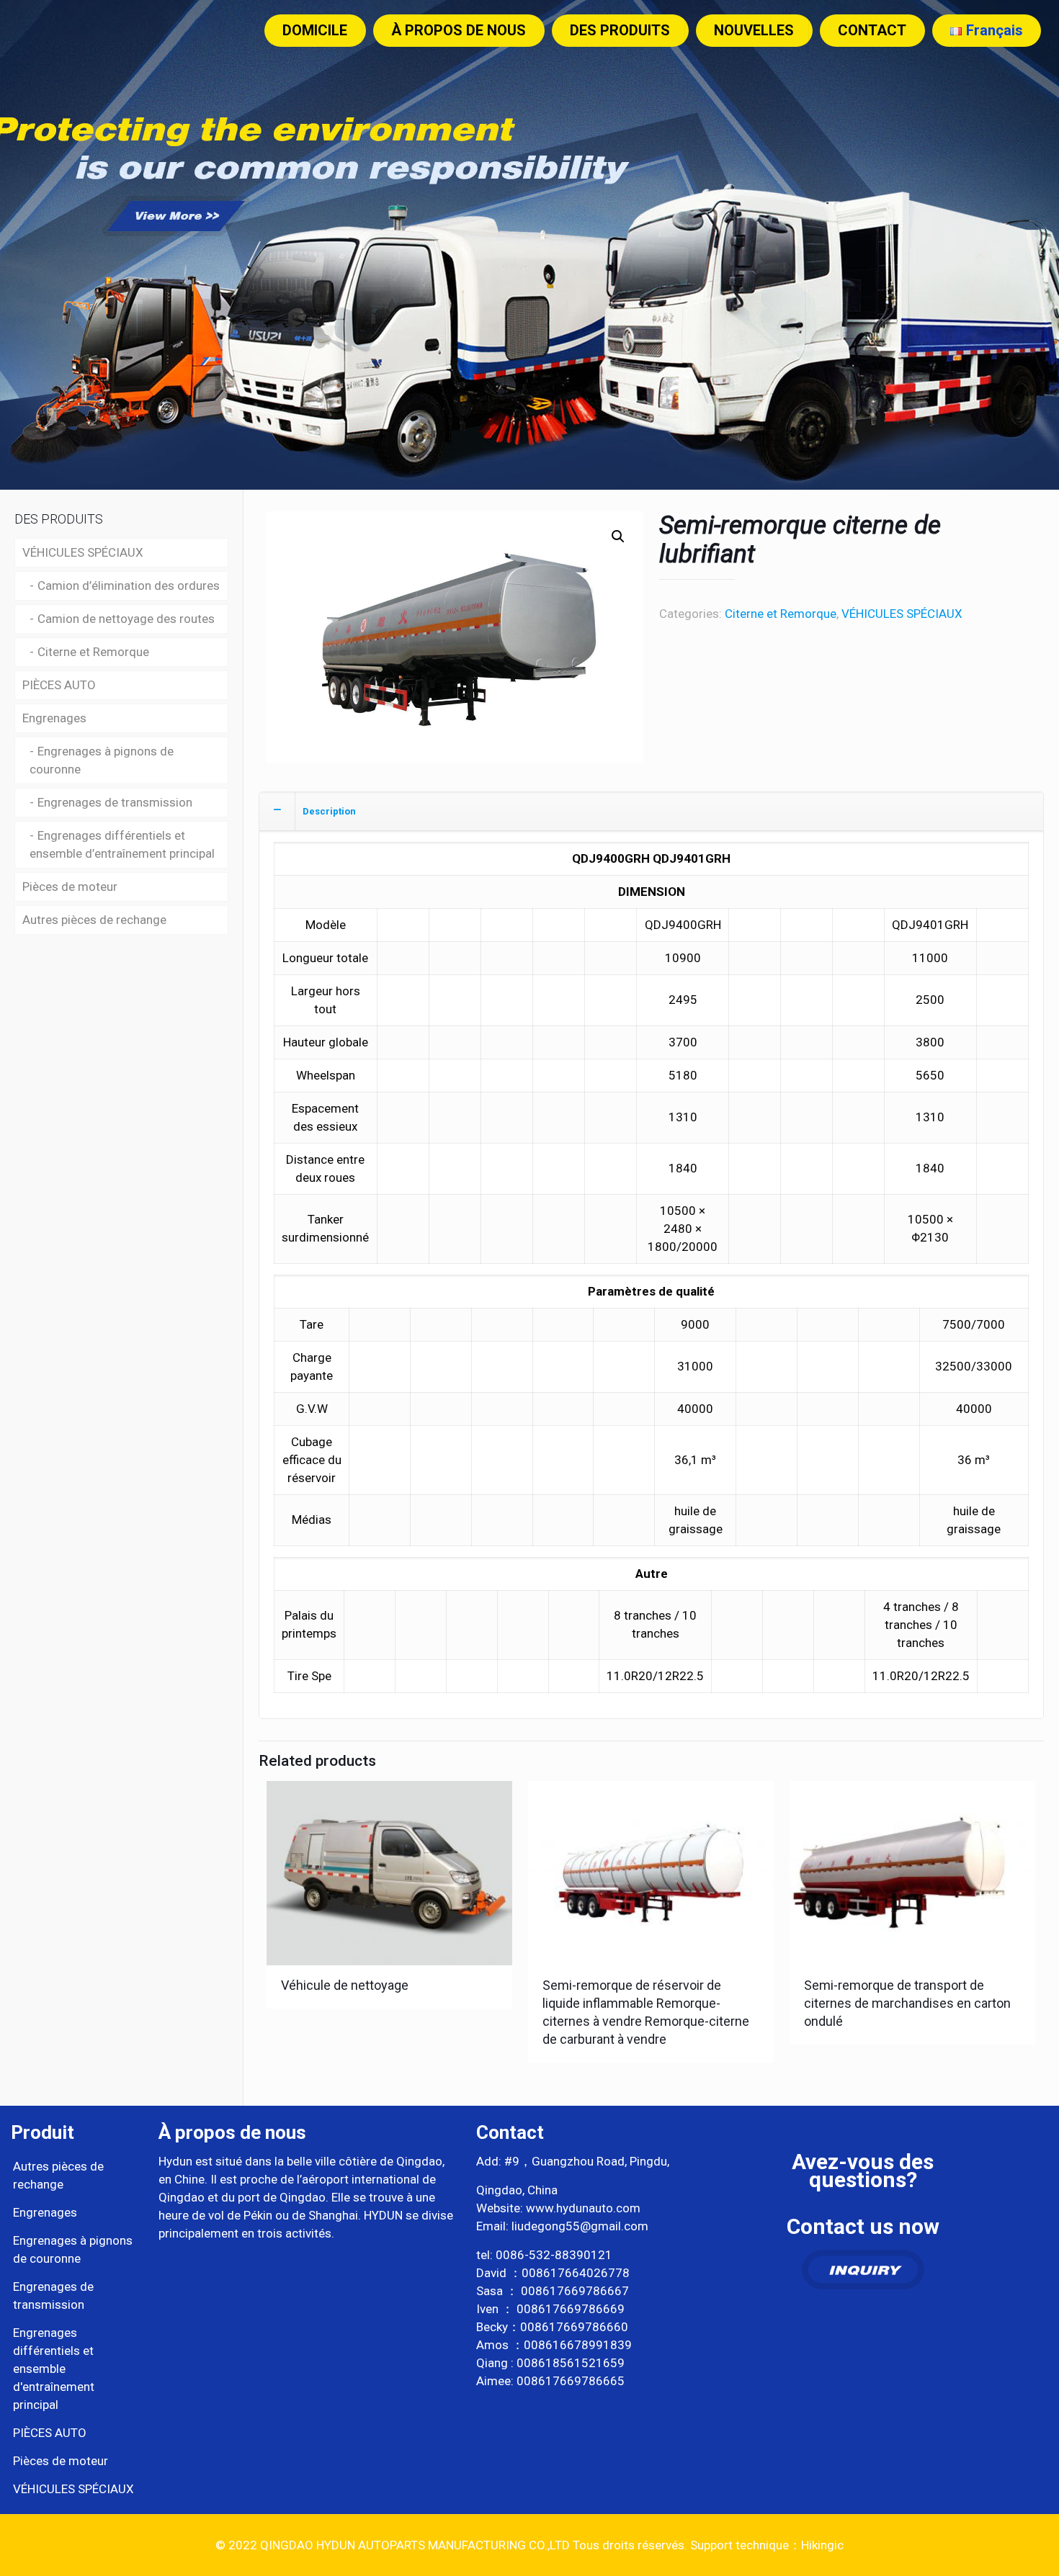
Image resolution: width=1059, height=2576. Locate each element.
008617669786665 (571, 2381)
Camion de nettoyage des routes (126, 619)
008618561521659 (571, 2363)
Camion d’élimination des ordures (129, 585)
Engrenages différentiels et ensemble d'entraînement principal (54, 2369)
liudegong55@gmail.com (580, 2226)
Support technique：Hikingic (765, 2545)
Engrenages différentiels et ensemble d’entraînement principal (122, 844)
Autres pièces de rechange (94, 920)
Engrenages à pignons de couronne (102, 760)
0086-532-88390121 (554, 2255)
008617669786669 (571, 2309)
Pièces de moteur (70, 887)
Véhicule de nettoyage (345, 1985)
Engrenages (54, 718)
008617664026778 (576, 2273)
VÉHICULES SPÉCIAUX (902, 614)
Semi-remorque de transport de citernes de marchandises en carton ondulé (907, 2003)
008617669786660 (574, 2327)
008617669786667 (575, 2291)
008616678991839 (578, 2345)
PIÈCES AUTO (59, 685)
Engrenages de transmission (115, 802)
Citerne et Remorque (781, 614)
